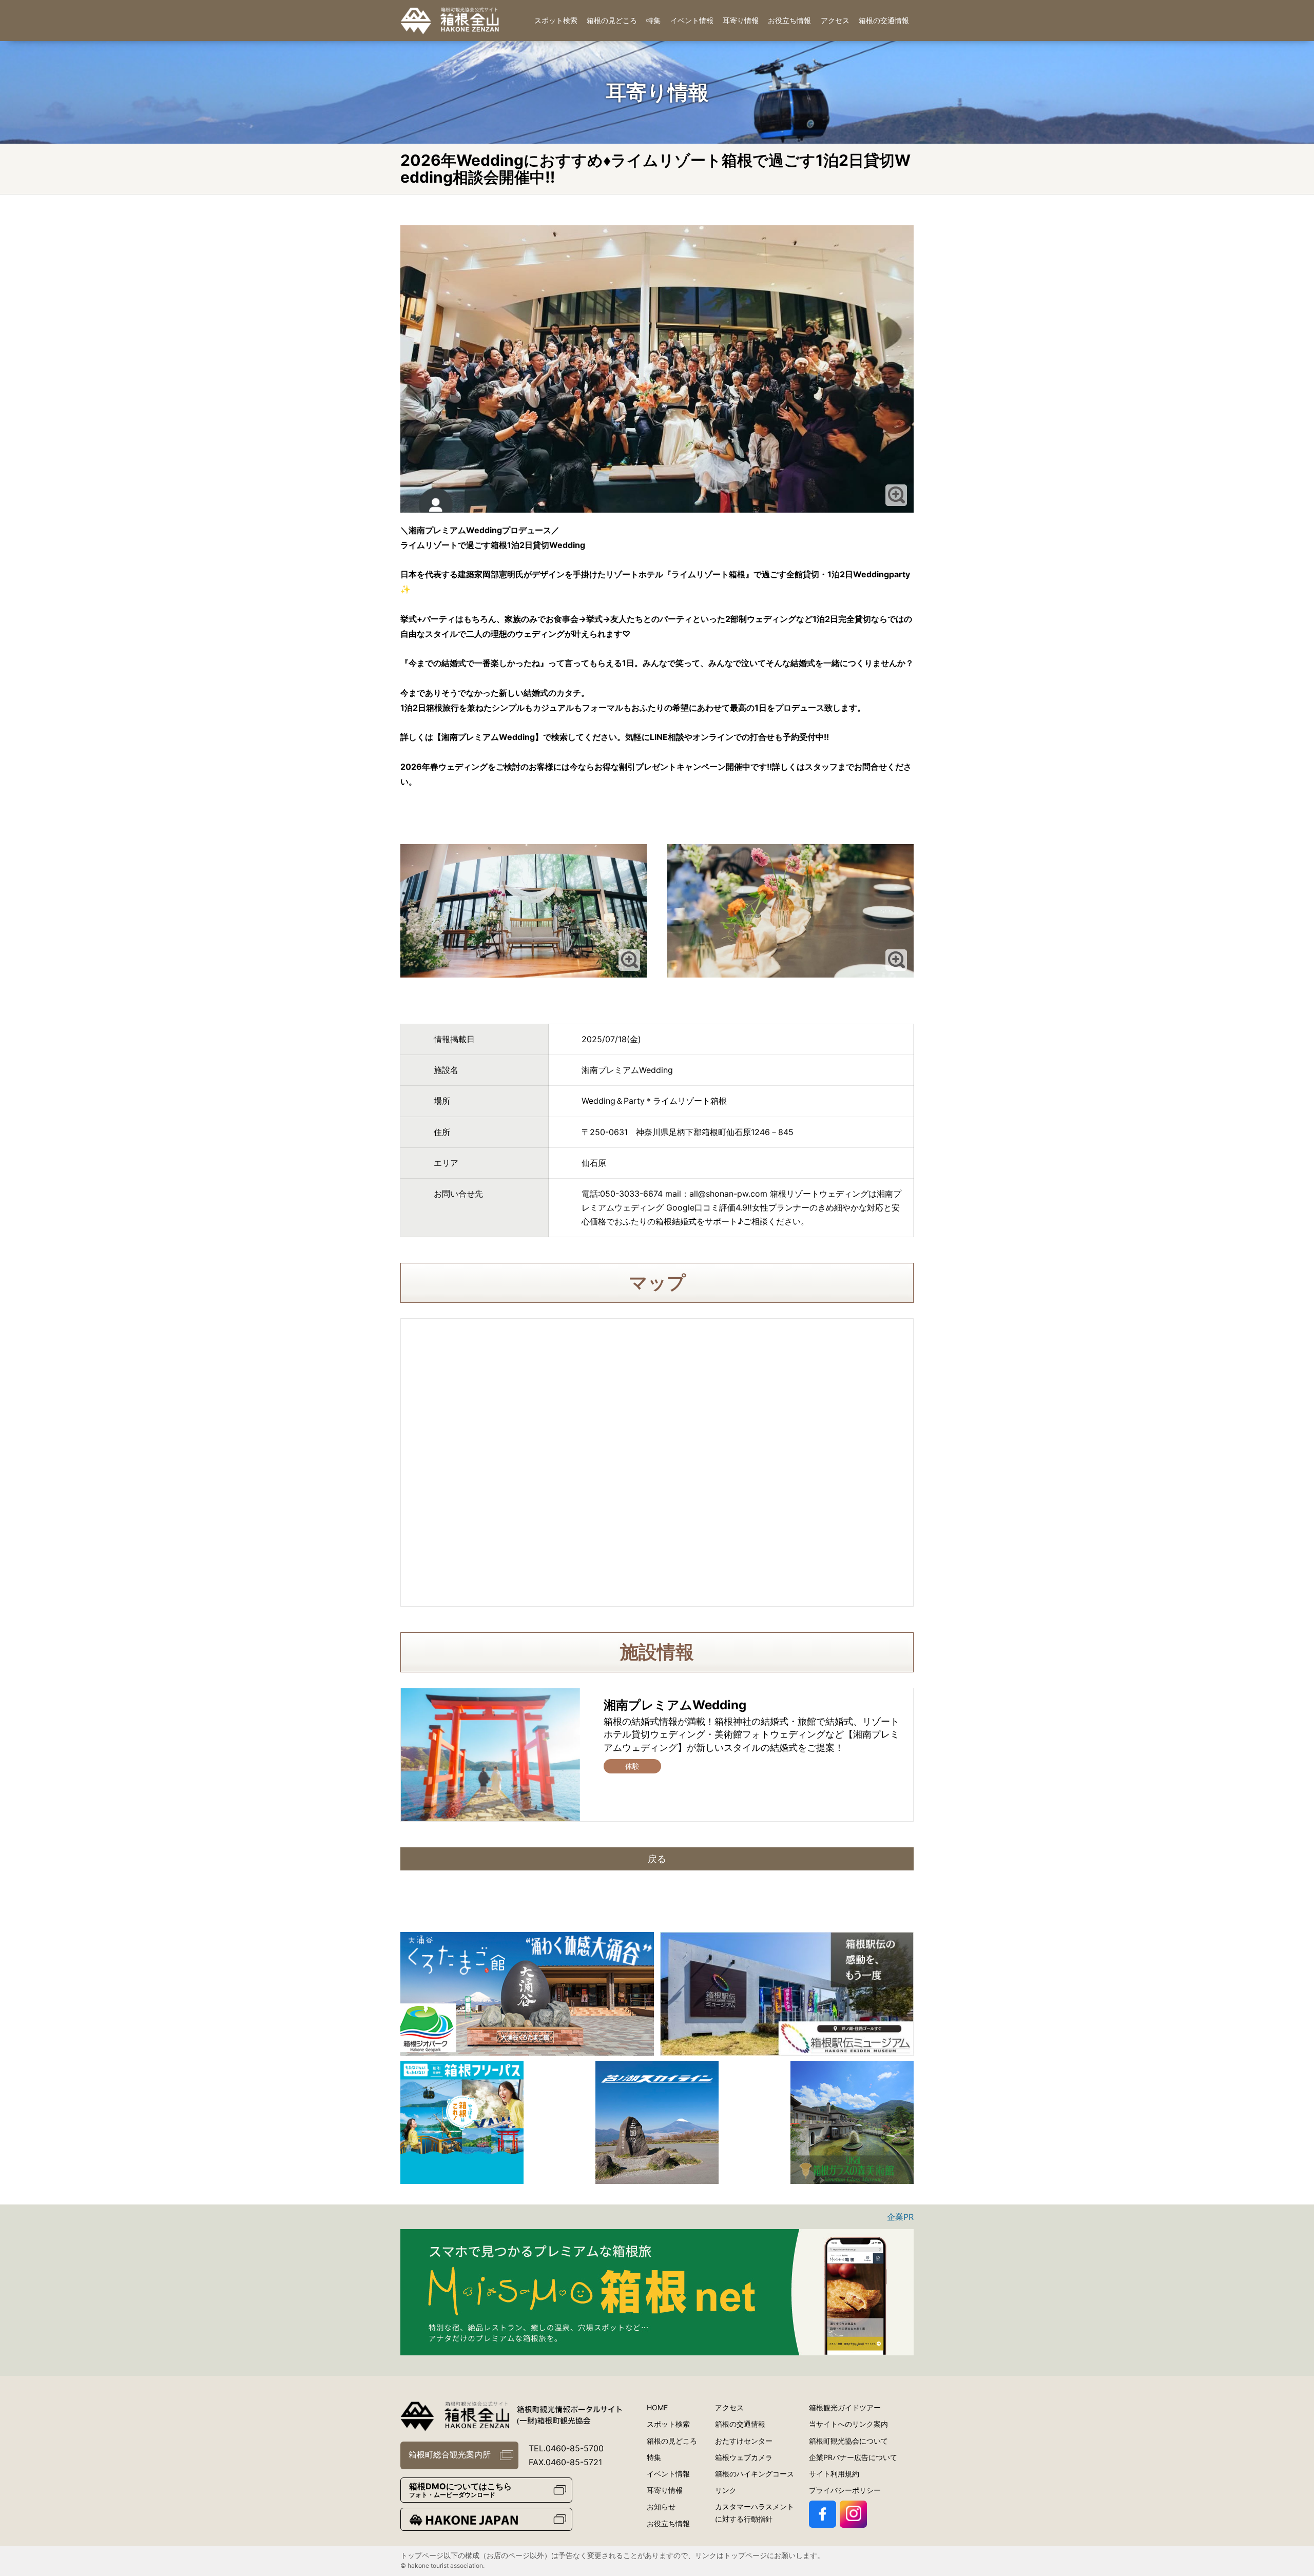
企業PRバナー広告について (853, 2457)
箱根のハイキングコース (755, 2474)
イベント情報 (692, 20)
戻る (657, 1859)
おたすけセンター (744, 2441)
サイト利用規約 (834, 2474)
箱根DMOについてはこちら (460, 2490)
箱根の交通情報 (884, 20)
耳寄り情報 (741, 20)
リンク (726, 2490)
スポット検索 (556, 20)
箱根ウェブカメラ (744, 2457)
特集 (653, 20)
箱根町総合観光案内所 (450, 2454)
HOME (657, 2407)
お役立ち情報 (789, 20)
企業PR (900, 2217)
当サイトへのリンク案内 (848, 2424)
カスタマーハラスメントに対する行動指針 (755, 2513)
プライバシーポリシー (845, 2490)
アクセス (835, 20)
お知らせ (661, 2506)
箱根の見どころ (612, 20)
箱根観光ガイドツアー (845, 2407)
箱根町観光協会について (848, 2441)
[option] (527, 1994)
